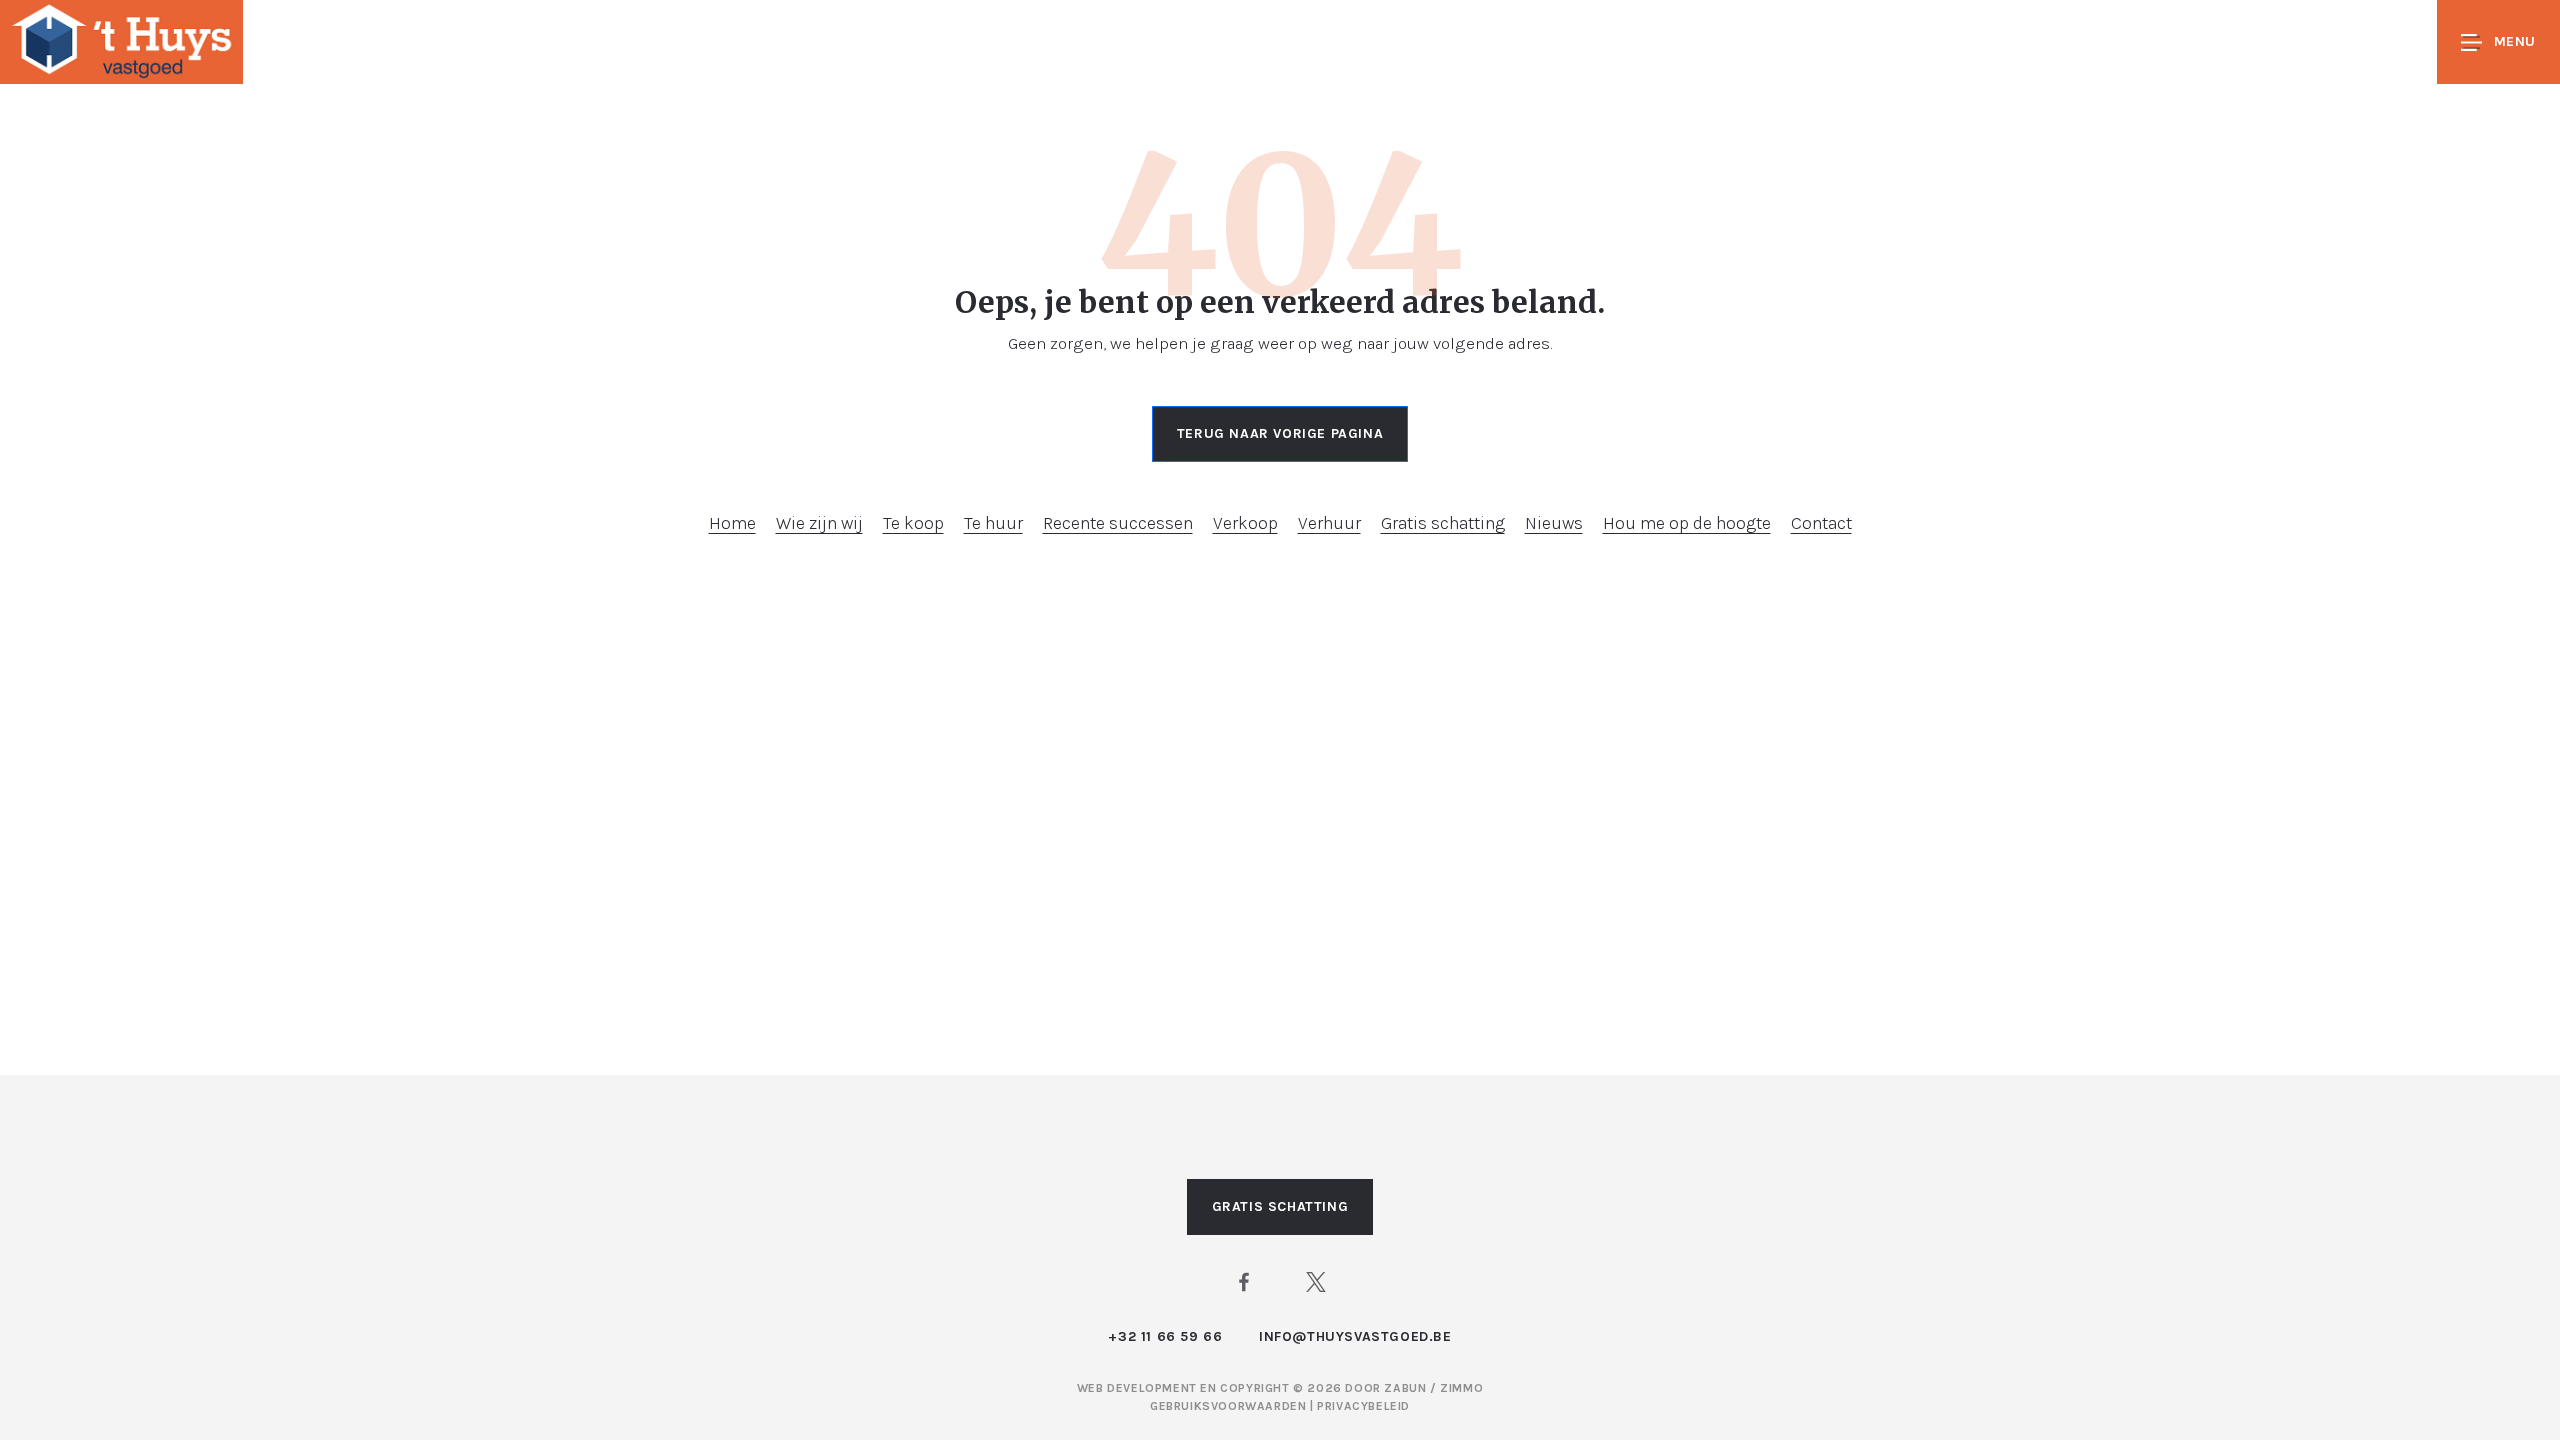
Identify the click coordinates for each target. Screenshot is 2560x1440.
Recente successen (1118, 523)
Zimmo (1461, 1388)
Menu (2515, 41)
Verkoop (1245, 523)
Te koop (913, 523)
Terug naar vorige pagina (1280, 433)
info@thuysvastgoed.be (1355, 1336)
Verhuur (1329, 523)
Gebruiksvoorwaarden (1230, 1406)
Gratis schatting (1443, 523)
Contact (1821, 523)
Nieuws (1554, 523)
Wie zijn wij (819, 523)
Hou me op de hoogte (1687, 523)
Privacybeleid (1363, 1406)
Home (732, 523)
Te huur (993, 523)
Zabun (1405, 1388)
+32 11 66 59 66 (1165, 1336)
